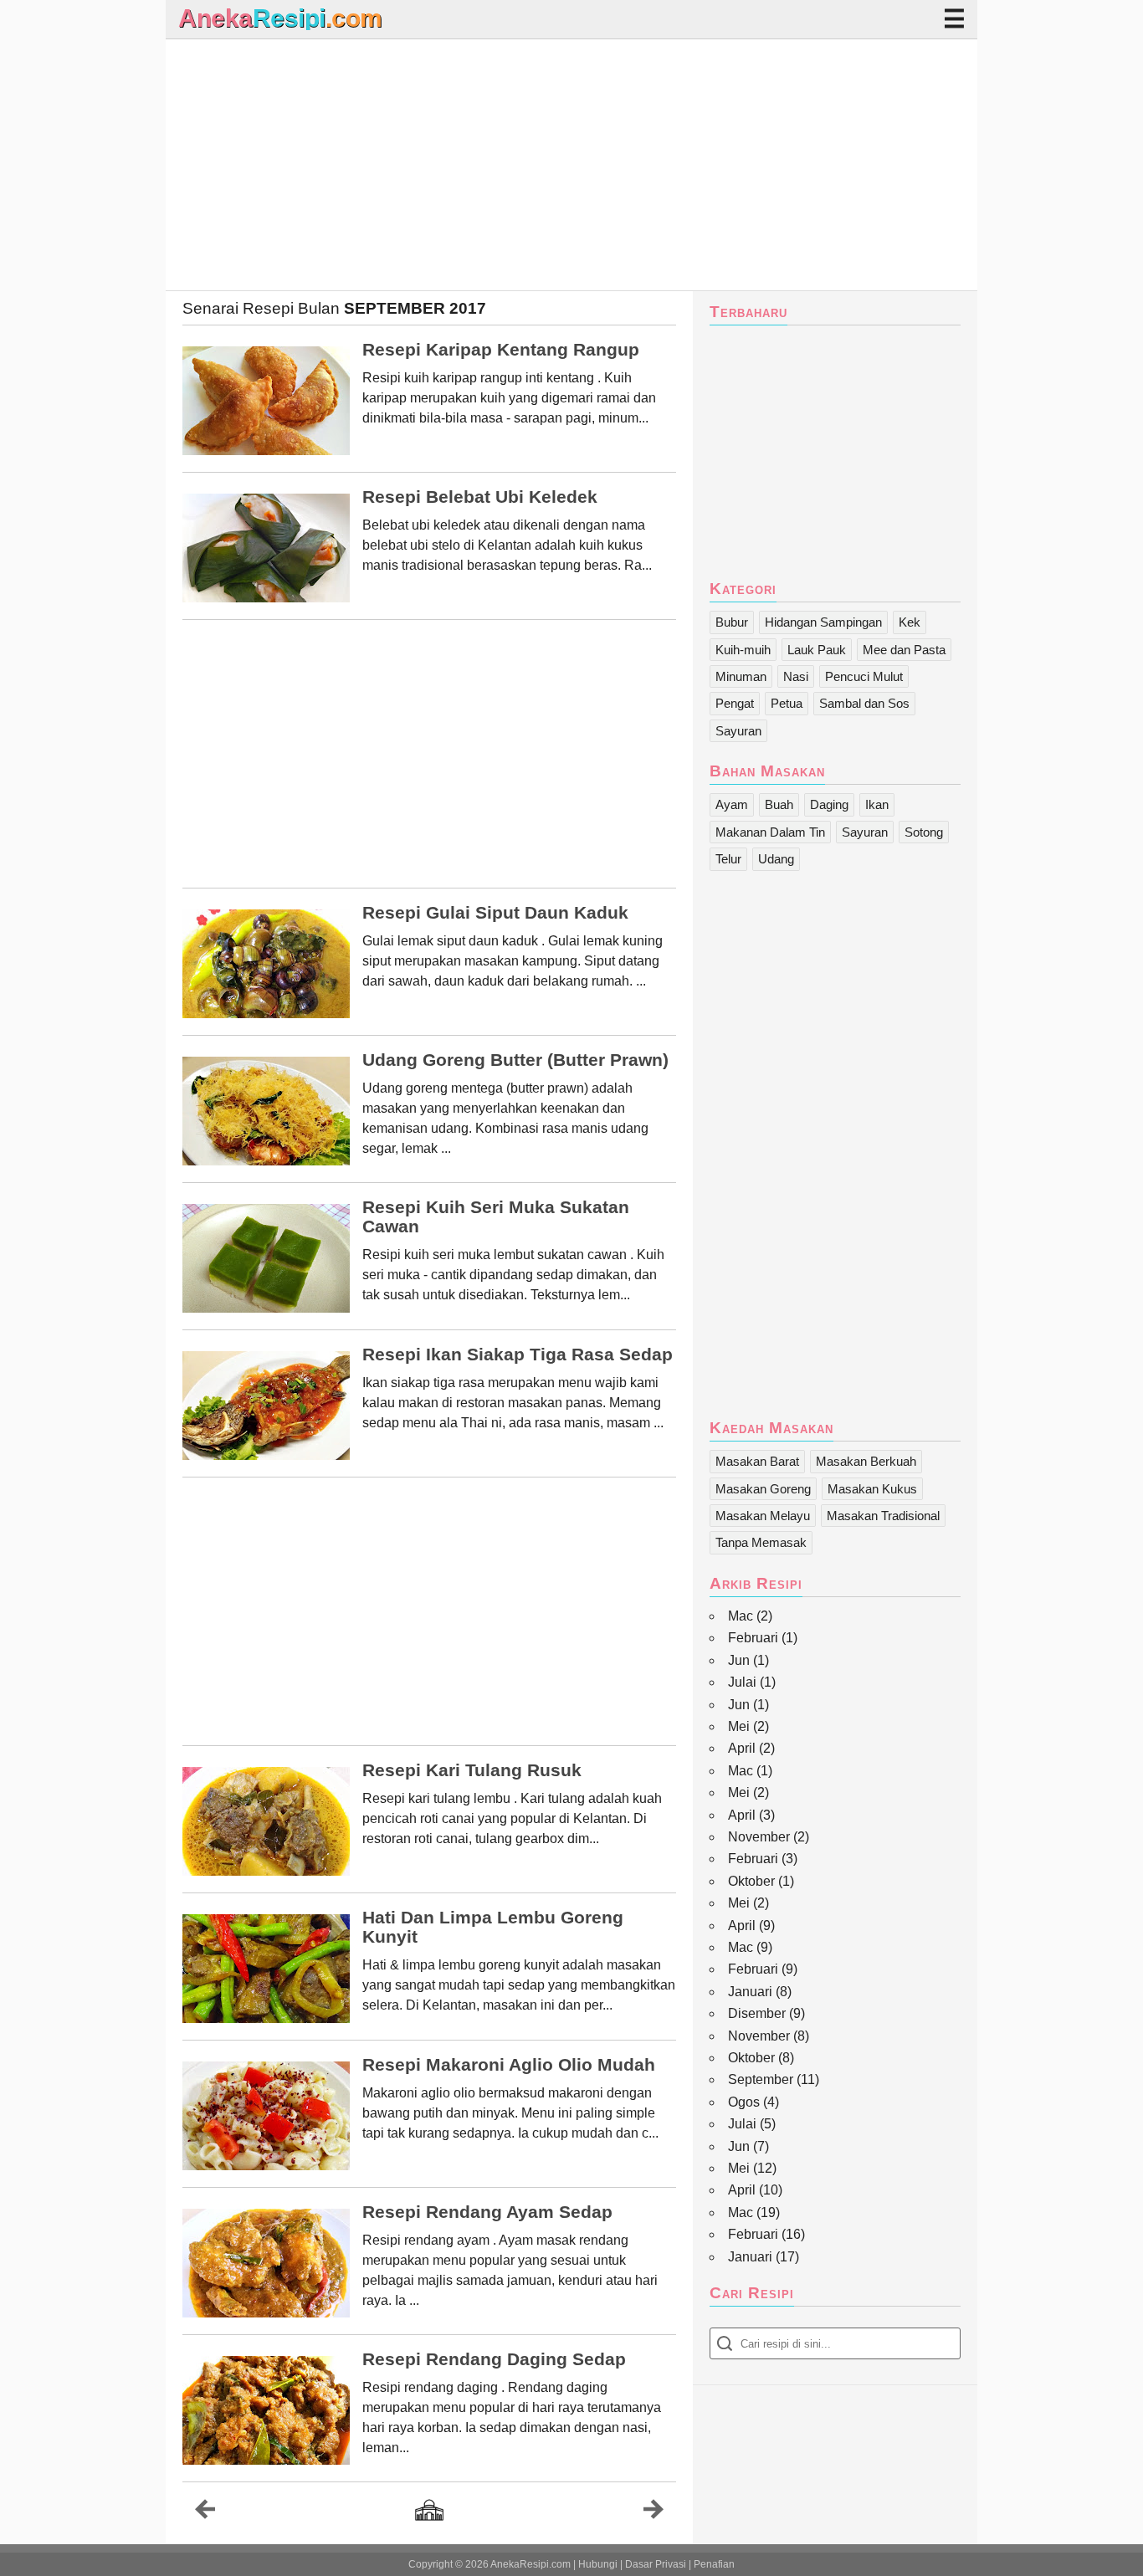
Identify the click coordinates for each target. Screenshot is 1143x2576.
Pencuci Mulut (864, 676)
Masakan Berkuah (866, 1461)
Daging (829, 804)
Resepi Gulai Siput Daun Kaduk (495, 913)
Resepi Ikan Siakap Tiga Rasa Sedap (518, 1355)
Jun (739, 1660)
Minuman (741, 676)
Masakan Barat (757, 1461)
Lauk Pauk (817, 650)
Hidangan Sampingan (823, 622)
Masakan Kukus (872, 1489)
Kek (910, 622)
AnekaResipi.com (530, 2564)
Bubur (732, 622)
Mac (741, 1616)
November (759, 1837)
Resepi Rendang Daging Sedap (494, 2359)
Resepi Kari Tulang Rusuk (472, 1770)
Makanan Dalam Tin (770, 832)
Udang (776, 859)
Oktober (751, 1881)
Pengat (735, 703)
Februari (753, 1638)
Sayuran (738, 731)
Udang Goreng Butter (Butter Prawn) (515, 1060)
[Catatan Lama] (654, 2513)
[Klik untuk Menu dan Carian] (954, 18)
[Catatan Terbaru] (205, 2513)
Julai (742, 1682)
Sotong (924, 832)
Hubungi (598, 2564)
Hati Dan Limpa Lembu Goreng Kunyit (493, 1927)
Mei (739, 1726)
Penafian (714, 2564)
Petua (787, 703)
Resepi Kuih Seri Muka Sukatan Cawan (496, 1217)
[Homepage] (429, 2511)
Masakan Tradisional (883, 1516)
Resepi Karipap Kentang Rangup (501, 350)
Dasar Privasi (656, 2564)
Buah (779, 804)
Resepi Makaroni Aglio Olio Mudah (509, 2065)
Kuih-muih (743, 650)
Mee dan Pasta (904, 650)
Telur (728, 859)
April (742, 1748)
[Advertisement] (571, 165)
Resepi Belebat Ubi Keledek (480, 497)
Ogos (744, 2102)
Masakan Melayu (763, 1516)
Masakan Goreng (763, 1489)
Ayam (732, 804)
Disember (757, 2013)
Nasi (796, 676)
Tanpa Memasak (761, 1542)
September (761, 2079)
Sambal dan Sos (864, 703)
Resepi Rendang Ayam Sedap (487, 2212)
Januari (750, 1992)
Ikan (877, 804)
